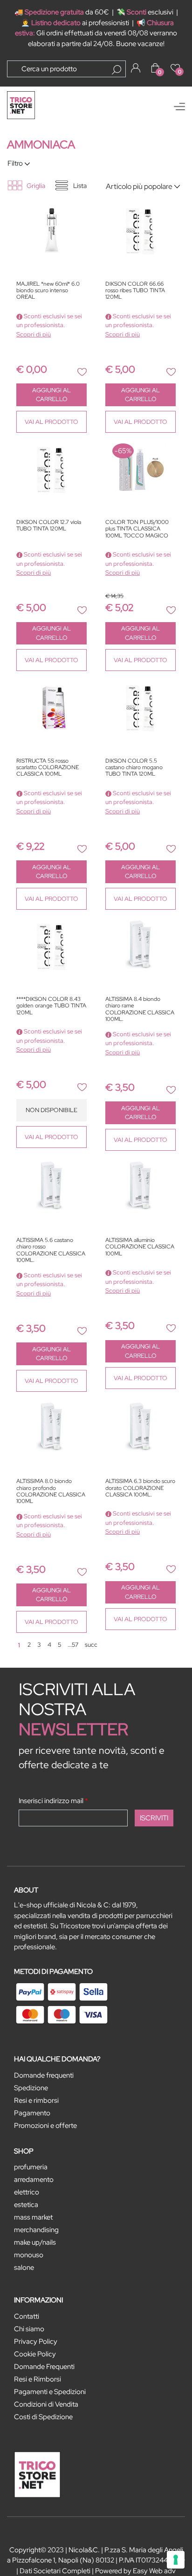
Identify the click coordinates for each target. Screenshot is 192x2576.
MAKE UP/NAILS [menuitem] (35, 2242)
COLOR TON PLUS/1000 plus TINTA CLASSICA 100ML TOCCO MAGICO (137, 529)
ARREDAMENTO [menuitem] (34, 2180)
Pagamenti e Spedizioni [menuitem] (50, 2392)
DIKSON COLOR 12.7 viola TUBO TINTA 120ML (49, 526)
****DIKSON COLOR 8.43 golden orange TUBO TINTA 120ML (51, 1006)
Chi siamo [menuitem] (29, 2329)
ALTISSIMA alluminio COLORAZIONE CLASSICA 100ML (140, 1247)
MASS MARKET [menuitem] (33, 2217)
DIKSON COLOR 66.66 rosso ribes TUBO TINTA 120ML (135, 291)
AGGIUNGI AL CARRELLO (51, 395)
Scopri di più (34, 334)
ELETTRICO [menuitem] (27, 2192)
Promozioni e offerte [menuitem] (45, 2126)
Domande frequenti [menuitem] (44, 2075)
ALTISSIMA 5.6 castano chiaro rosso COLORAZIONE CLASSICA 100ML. (51, 1250)
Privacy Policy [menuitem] (36, 2341)
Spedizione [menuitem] (31, 2088)
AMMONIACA (41, 144)
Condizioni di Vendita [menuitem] (46, 2404)
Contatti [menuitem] (27, 2316)
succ (91, 1645)
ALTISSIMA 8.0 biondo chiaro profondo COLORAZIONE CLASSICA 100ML (51, 1491)
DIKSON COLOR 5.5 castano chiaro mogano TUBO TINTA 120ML (134, 768)
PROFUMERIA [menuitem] (31, 2167)
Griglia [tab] (36, 186)
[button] (117, 70)
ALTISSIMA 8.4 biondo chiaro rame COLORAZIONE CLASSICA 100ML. (140, 1009)
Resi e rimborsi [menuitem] (36, 2100)
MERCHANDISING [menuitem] (36, 2230)
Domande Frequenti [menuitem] (44, 2367)
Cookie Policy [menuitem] (35, 2354)
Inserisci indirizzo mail (53, 1801)
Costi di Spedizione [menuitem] (43, 2417)
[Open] (179, 107)
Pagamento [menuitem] (32, 2113)
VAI (51, 422)
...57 (73, 1645)
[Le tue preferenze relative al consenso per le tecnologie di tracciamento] (176, 2560)
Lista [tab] (80, 186)
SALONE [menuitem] (24, 2267)
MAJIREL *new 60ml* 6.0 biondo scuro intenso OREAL (48, 291)
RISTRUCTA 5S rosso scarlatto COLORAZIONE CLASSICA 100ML (48, 768)
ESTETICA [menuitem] (26, 2205)
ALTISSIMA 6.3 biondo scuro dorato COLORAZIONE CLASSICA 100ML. (140, 1488)
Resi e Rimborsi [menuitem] (38, 2379)
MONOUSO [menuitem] (29, 2255)
